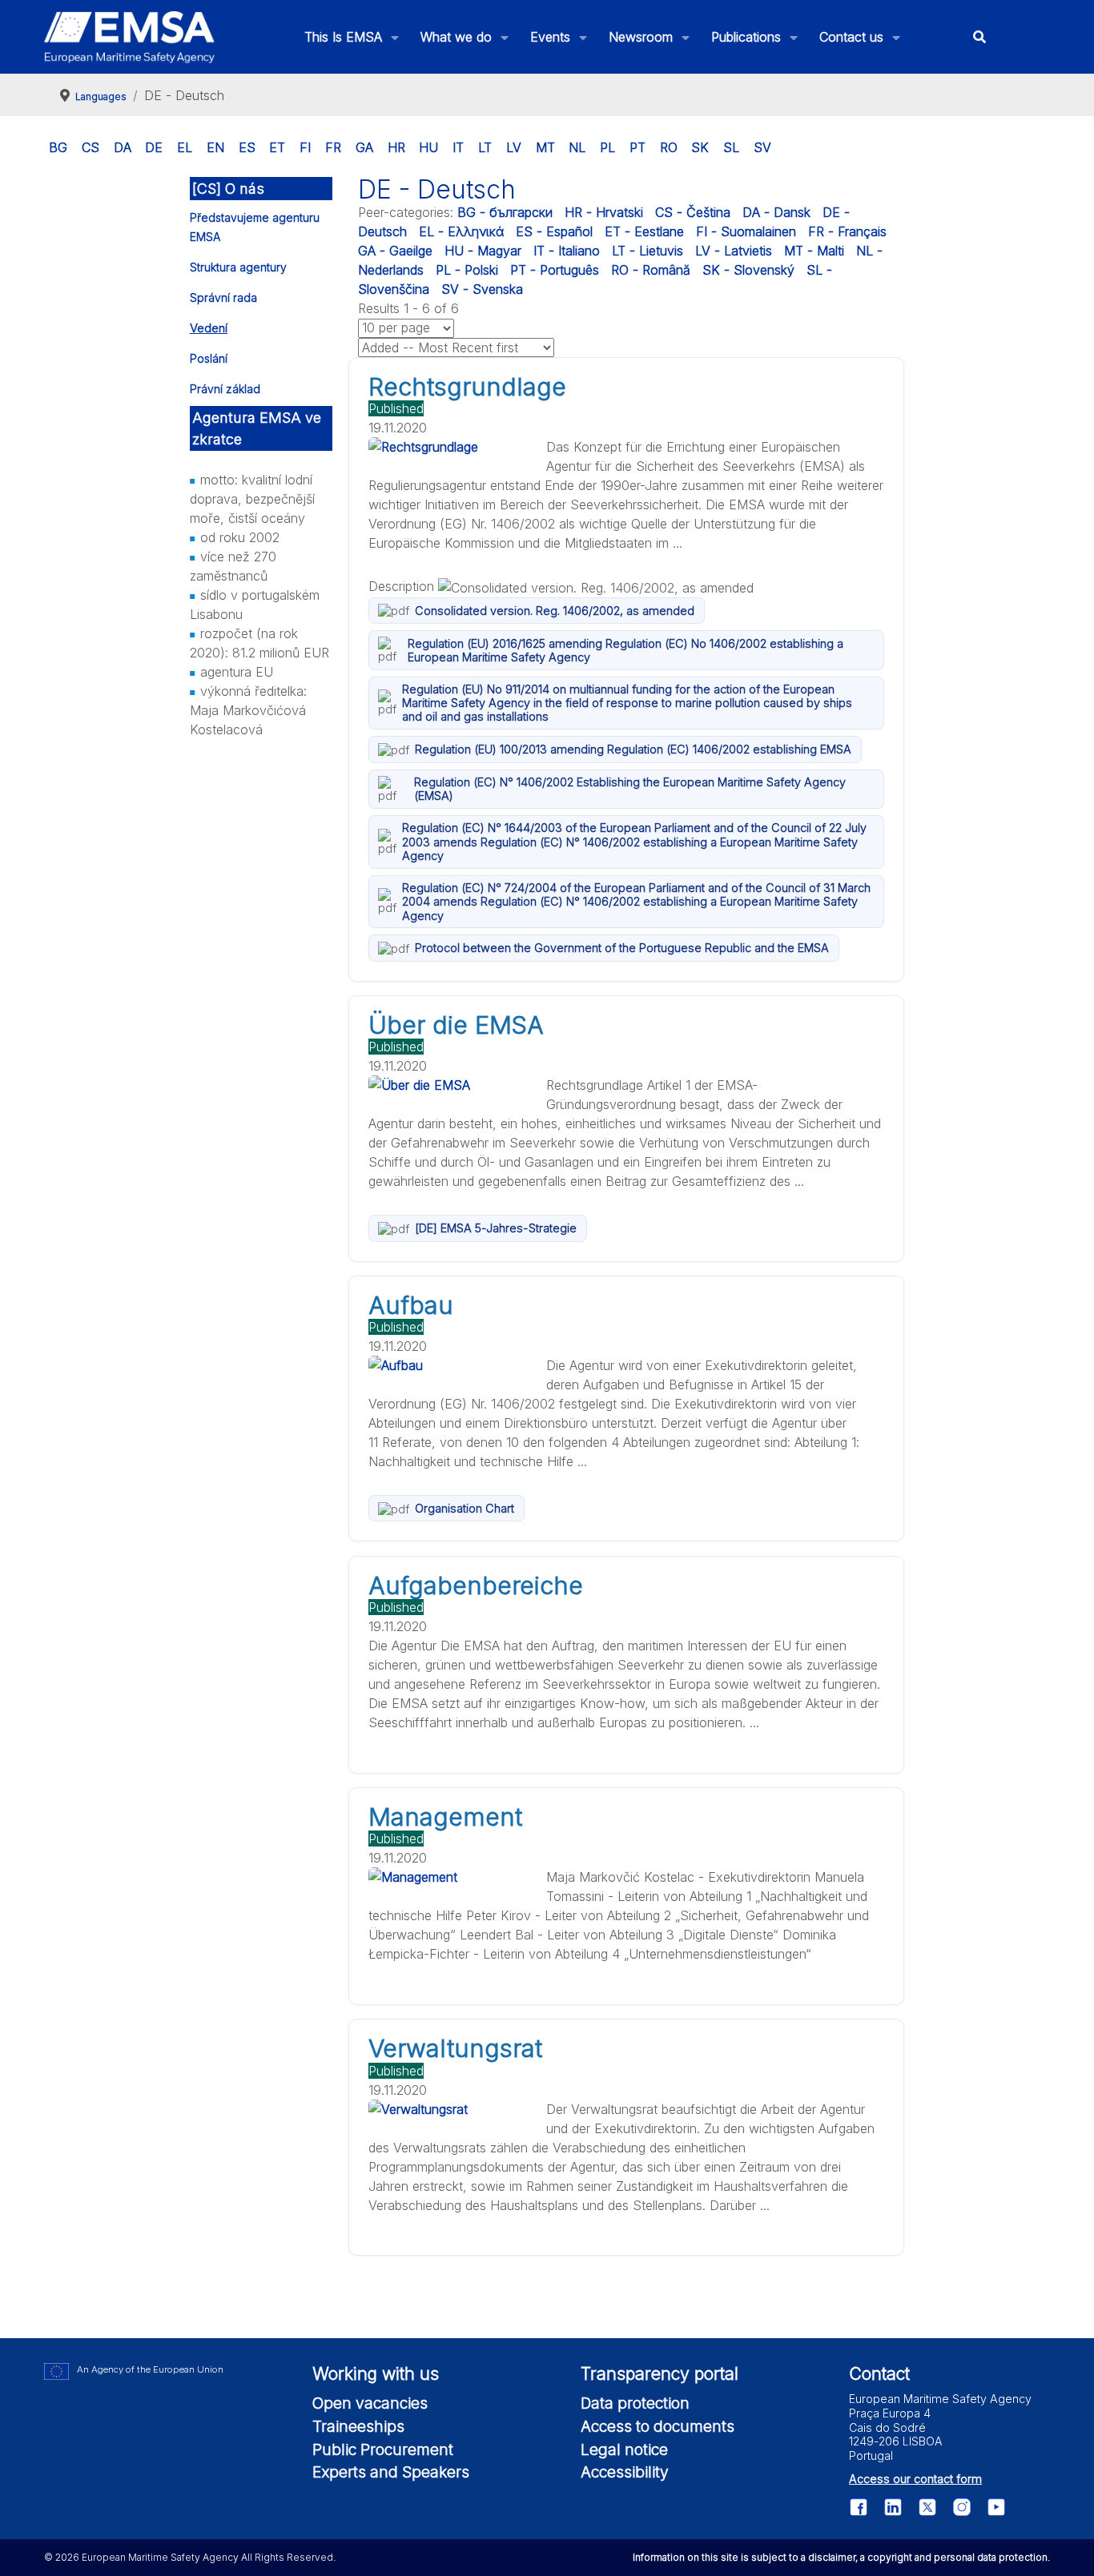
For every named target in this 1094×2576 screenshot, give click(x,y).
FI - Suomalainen (746, 231)
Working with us (376, 2373)
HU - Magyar (483, 251)
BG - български (505, 212)
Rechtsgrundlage (467, 387)
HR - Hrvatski (604, 212)
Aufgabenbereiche (476, 1585)
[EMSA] (130, 37)
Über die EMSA (456, 1025)
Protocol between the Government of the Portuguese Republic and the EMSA (622, 948)
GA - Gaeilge (395, 251)
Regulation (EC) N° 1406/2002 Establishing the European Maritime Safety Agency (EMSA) (630, 789)
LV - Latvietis (734, 251)
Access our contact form (915, 2479)
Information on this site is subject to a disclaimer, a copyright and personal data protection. (841, 2557)
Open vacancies (370, 2403)
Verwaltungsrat (455, 2048)
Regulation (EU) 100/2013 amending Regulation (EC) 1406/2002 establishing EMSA (633, 749)
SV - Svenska (482, 289)
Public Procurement (383, 2449)
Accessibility (625, 2472)
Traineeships (358, 2426)
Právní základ (225, 389)
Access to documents (658, 2426)
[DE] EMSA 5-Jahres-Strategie (496, 1228)
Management (445, 1817)
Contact (879, 2373)
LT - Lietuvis (648, 251)
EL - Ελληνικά (461, 231)
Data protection (635, 2403)
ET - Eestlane (644, 231)
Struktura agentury (238, 267)
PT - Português (555, 270)
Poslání (209, 358)
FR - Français (847, 231)
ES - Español (554, 231)
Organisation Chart (465, 1508)
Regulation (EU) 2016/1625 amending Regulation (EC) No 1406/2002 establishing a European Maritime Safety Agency (625, 650)
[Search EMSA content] (980, 37)
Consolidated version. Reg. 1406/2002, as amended (555, 611)
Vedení (209, 328)
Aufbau (411, 1305)
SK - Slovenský (748, 270)
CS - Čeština (693, 212)
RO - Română (651, 270)
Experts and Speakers (391, 2472)
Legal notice (624, 2449)
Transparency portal (660, 2373)
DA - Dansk (776, 212)
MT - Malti (814, 251)
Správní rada (223, 297)
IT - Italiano (567, 251)
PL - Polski (467, 270)
